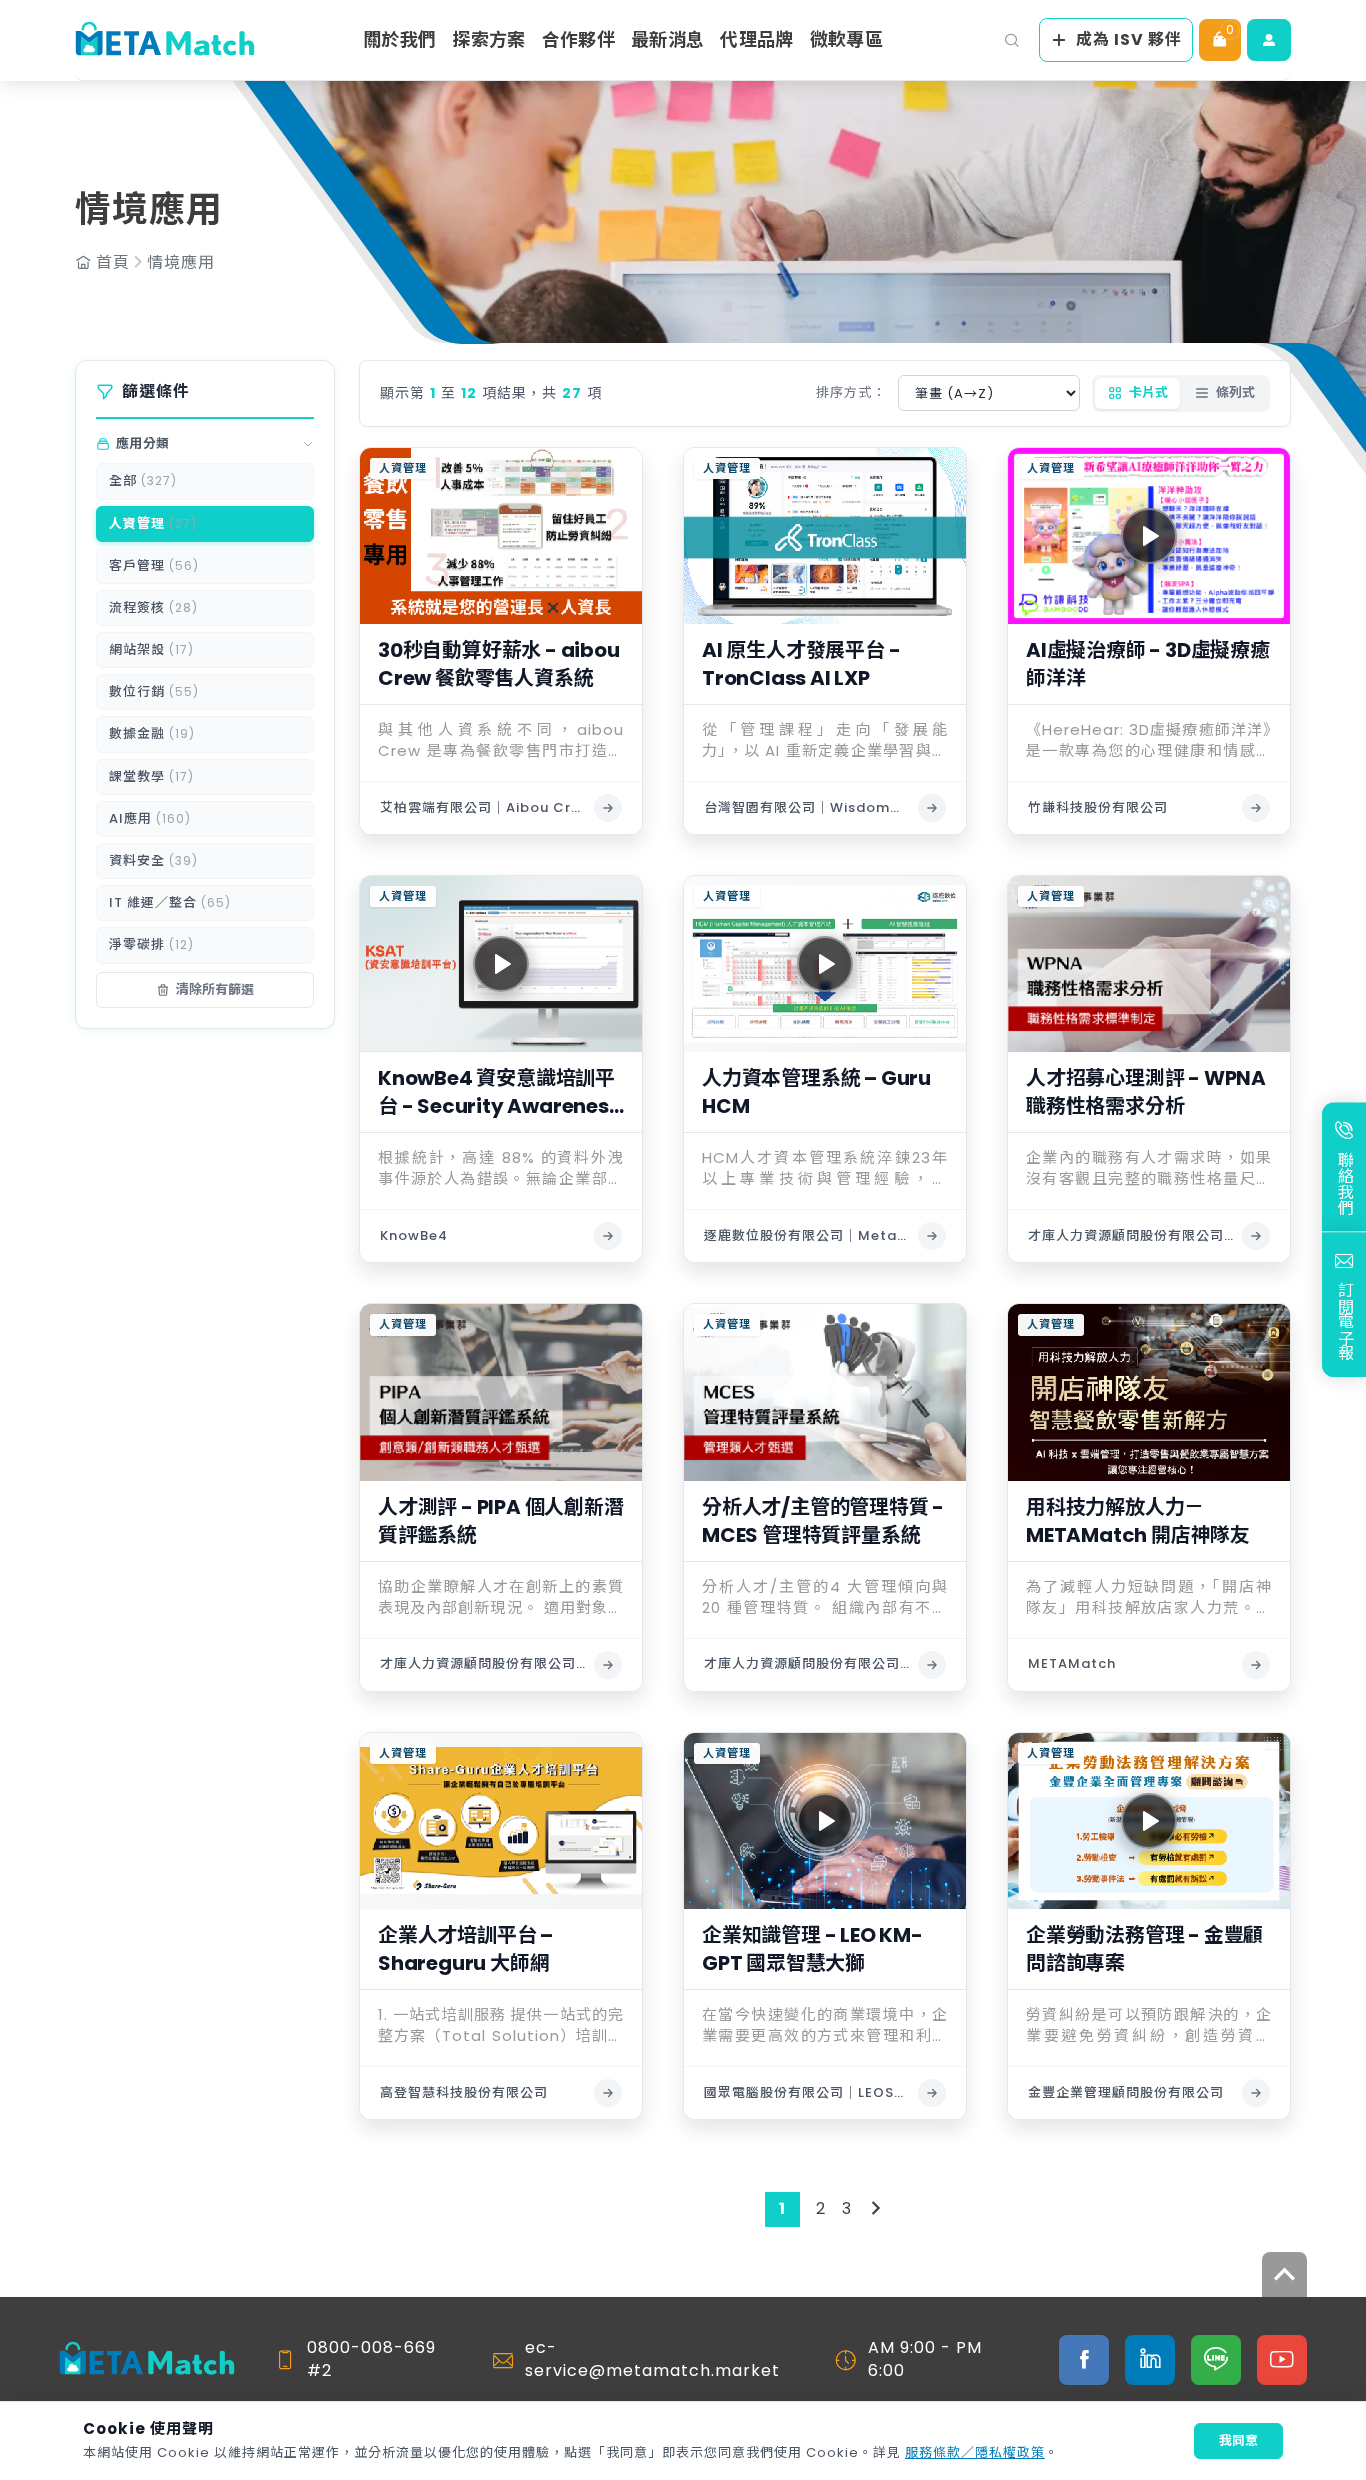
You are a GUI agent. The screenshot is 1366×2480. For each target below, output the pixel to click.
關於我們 (399, 39)
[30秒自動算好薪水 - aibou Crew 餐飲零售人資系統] (501, 536)
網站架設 (151, 649)
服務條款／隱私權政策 (975, 2452)
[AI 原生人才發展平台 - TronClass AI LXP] (825, 536)
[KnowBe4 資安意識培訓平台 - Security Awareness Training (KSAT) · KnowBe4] (608, 1236)
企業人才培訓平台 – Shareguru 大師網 (465, 1949)
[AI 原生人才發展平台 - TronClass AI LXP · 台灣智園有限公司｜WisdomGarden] (932, 808)
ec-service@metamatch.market (652, 2359)
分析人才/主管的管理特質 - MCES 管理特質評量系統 (823, 1521)
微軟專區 (846, 39)
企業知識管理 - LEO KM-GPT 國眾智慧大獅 (812, 1949)
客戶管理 (154, 565)
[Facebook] (1084, 2360)
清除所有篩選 (215, 989)
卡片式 (1148, 392)
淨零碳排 (151, 944)
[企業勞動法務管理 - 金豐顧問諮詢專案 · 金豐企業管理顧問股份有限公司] (1256, 2093)
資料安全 (153, 860)
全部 (143, 480)
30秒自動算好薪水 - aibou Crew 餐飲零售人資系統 (499, 664)
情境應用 (181, 263)
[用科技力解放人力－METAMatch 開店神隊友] (1149, 1392)
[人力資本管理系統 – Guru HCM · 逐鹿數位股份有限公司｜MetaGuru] (932, 1236)
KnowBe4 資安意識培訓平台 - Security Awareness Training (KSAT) (499, 1092)
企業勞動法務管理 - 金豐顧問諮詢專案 (1144, 1949)
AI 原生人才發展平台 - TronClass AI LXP (801, 664)
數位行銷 (154, 691)
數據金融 (152, 734)
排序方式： (851, 393)
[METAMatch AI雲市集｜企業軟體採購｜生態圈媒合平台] (165, 40)
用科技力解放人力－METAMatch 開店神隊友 (1138, 1521)
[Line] (1216, 2360)
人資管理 (153, 523)
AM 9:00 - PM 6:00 (925, 2359)
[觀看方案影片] (1149, 536)
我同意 (1238, 2440)
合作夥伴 (578, 39)
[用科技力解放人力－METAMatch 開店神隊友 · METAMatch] (1256, 1665)
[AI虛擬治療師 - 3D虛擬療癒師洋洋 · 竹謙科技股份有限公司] (1256, 808)
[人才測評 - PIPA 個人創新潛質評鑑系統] (501, 1392)
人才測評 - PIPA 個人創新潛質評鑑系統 (501, 1521)
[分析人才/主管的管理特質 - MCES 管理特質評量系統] (825, 1392)
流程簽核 (153, 607)
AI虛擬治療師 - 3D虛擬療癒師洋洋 (1148, 664)
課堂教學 (151, 776)
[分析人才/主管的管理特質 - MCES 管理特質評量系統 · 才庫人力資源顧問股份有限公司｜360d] (932, 1665)
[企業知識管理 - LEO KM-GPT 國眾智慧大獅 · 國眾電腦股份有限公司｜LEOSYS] (932, 2093)
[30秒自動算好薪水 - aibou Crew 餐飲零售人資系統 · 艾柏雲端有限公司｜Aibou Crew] (608, 808)
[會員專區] (1269, 40)
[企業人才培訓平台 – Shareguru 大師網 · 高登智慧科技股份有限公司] (608, 2093)
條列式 (1235, 392)
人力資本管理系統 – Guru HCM (816, 1092)
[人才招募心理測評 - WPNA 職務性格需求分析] (1149, 964)
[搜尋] (1012, 40)
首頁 (113, 263)
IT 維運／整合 (170, 902)
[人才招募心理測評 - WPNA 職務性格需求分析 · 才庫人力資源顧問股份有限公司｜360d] (1256, 1236)
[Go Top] (1284, 2274)
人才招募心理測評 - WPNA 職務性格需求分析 (1146, 1092)
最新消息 (667, 39)
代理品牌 (756, 39)
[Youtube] (1282, 2360)
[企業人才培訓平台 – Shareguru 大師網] (501, 1821)
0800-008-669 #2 (371, 2359)
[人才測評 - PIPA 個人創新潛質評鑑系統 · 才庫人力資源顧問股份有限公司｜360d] (608, 1665)
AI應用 (150, 818)
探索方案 (488, 39)
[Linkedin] (1150, 2360)
